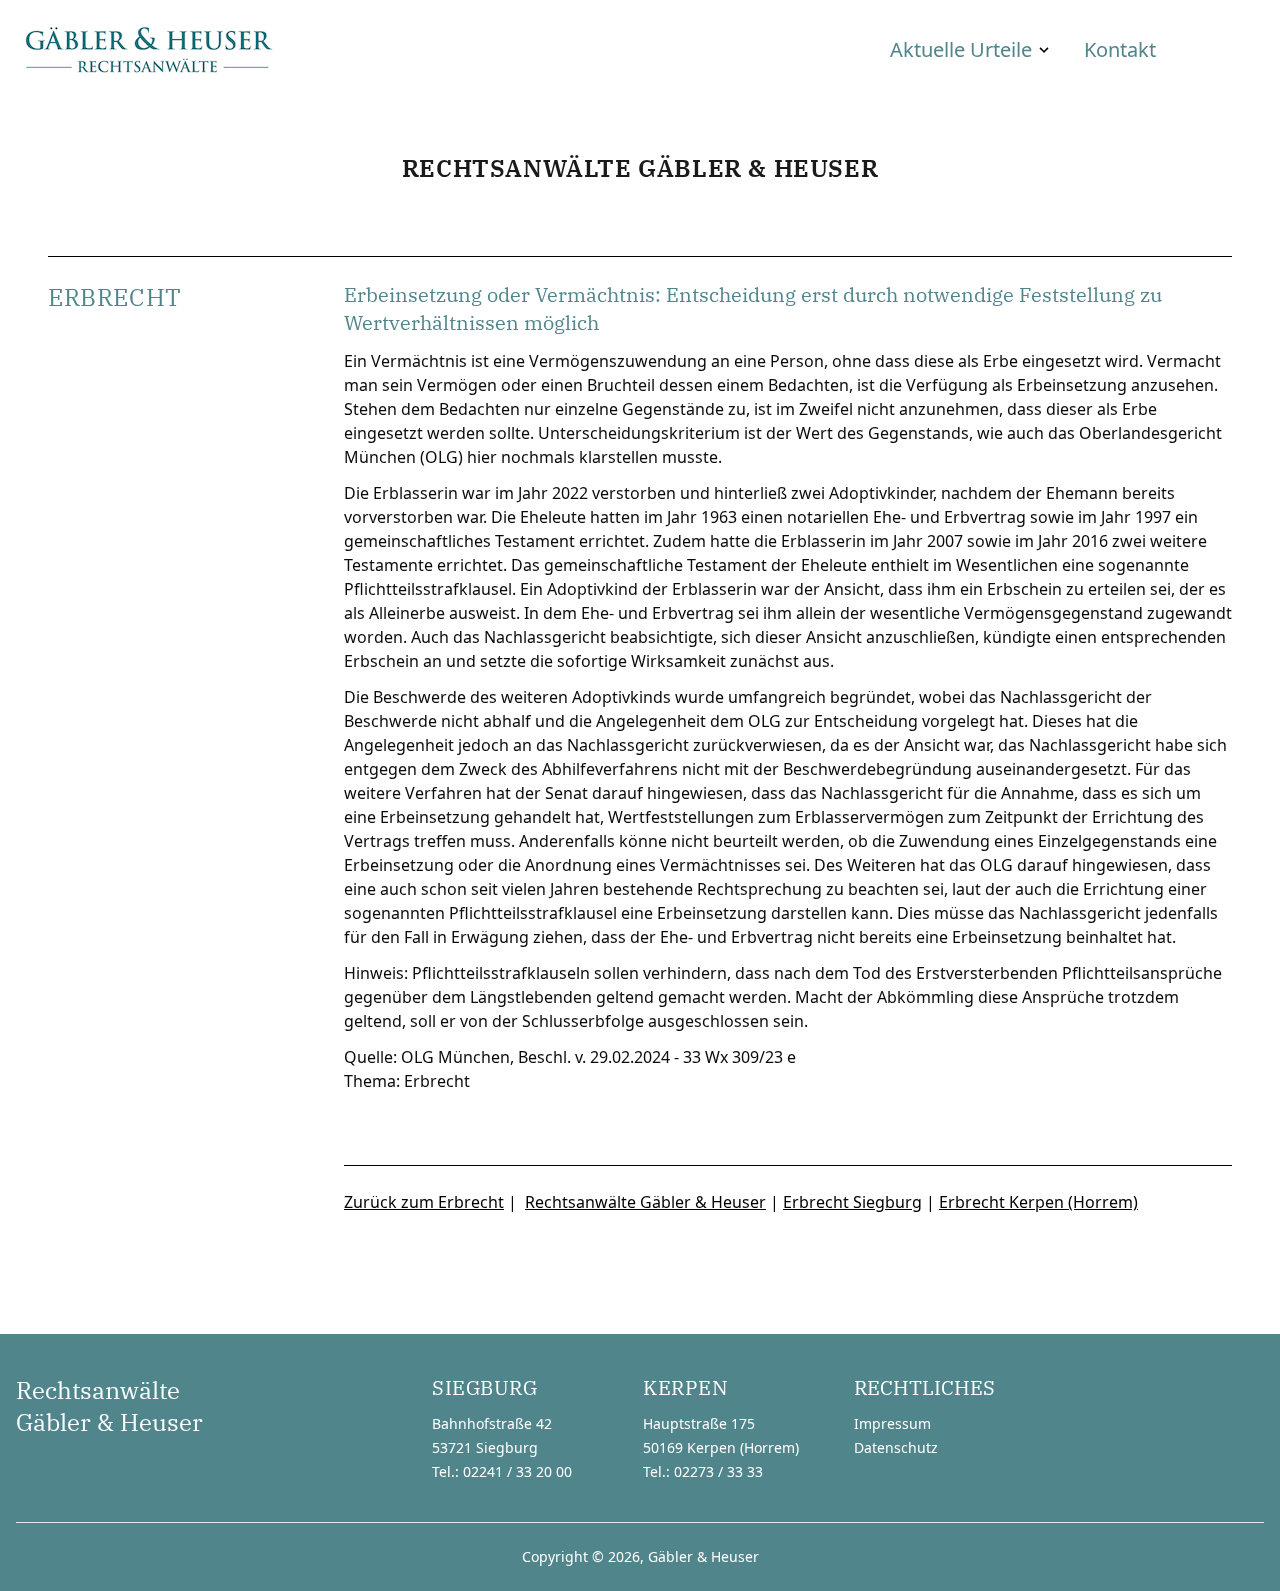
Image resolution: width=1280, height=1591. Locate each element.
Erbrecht (437, 1081)
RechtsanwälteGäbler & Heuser (109, 1406)
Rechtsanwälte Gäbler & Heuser (645, 1202)
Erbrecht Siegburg (852, 1202)
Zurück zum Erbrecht (424, 1202)
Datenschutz (896, 1447)
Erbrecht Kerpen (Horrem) (1038, 1202)
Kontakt (1120, 49)
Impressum (892, 1423)
